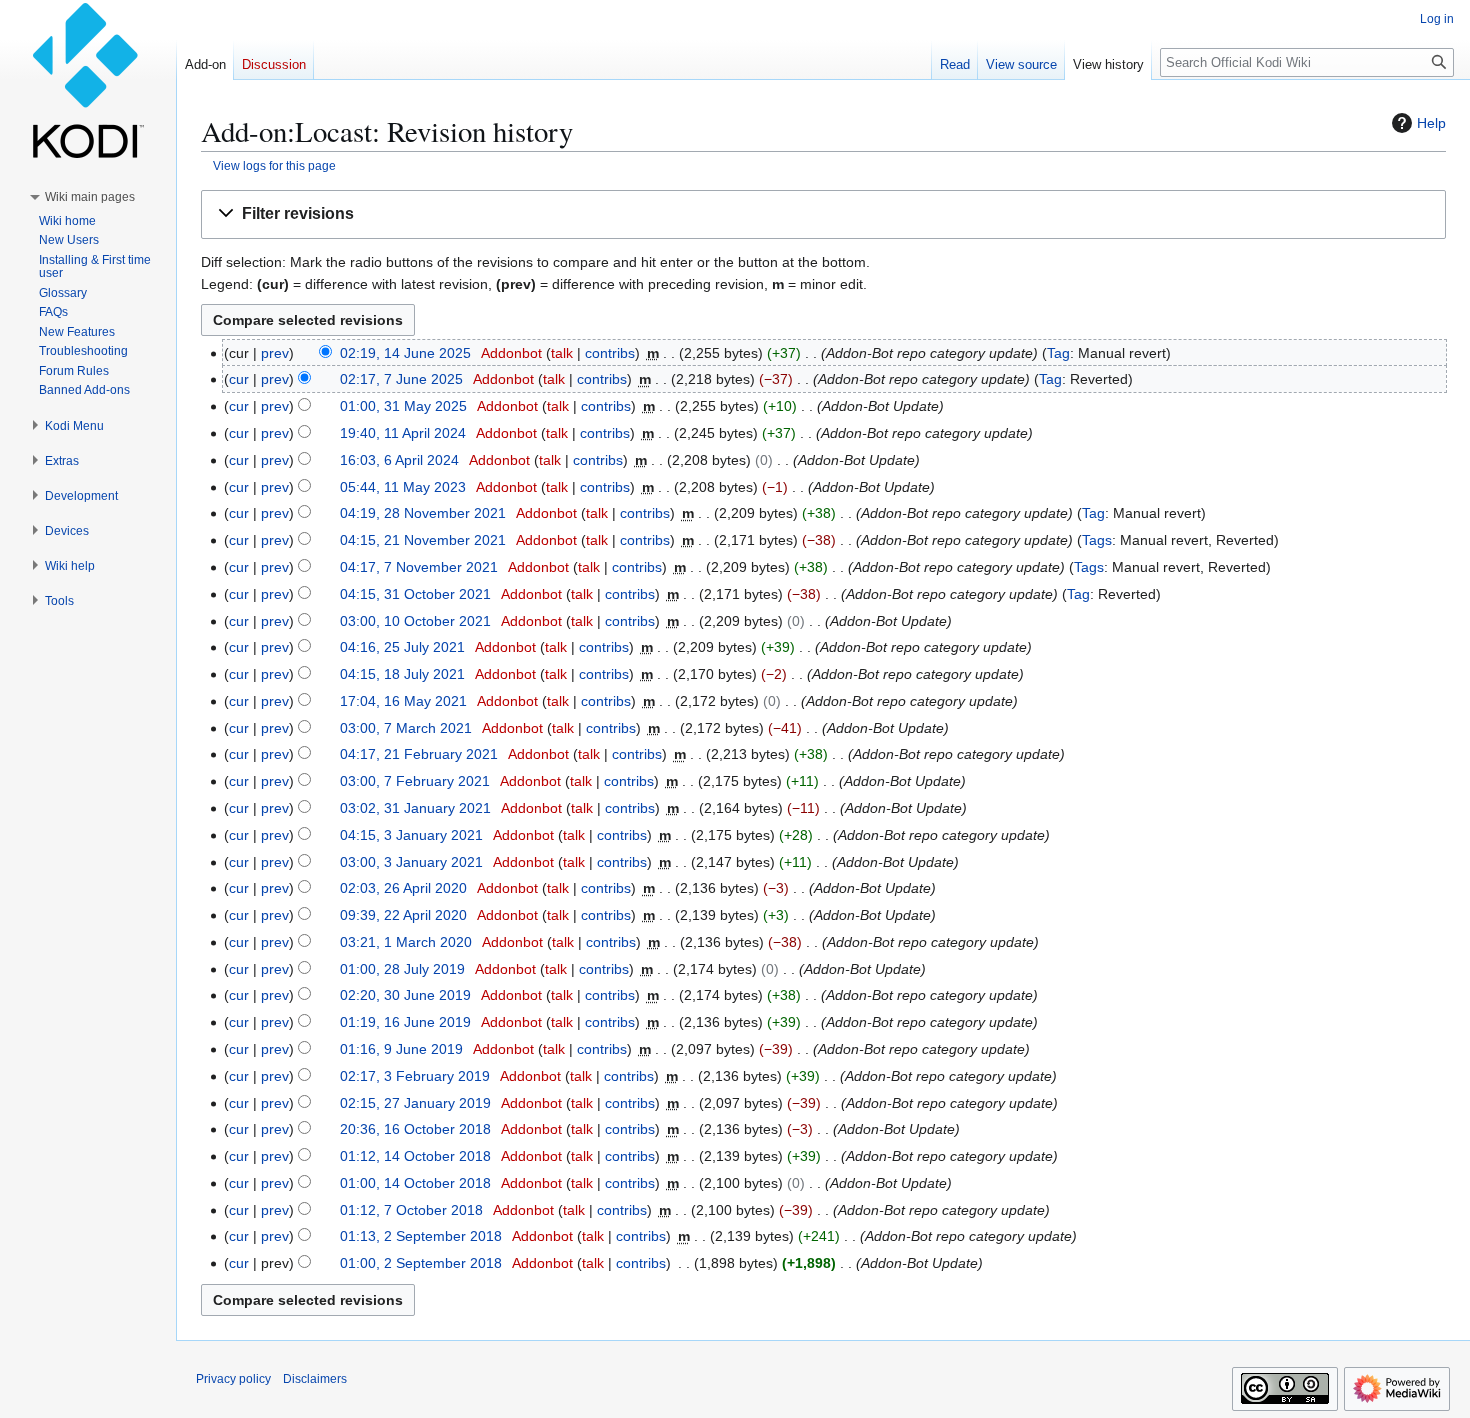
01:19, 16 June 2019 (405, 1022)
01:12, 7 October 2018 (411, 1210)
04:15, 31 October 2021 (415, 594)
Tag (1058, 353)
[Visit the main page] (88, 80)
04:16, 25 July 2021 (402, 647)
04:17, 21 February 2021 (419, 754)
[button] (823, 214)
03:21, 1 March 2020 (406, 942)
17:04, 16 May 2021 (403, 701)
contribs (610, 353)
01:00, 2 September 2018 (421, 1263)
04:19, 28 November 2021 (423, 513)
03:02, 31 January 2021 (415, 808)
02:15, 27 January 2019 (415, 1103)
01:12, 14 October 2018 (415, 1156)
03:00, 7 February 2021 (415, 781)
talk (562, 353)
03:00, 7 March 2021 (406, 728)
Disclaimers (315, 1379)
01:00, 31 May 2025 (403, 406)
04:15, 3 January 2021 (411, 835)
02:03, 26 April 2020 (403, 888)
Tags (1097, 540)
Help (1431, 123)
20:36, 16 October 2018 (415, 1129)
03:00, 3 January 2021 (411, 862)
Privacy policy (233, 1379)
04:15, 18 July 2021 (402, 674)
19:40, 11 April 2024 (403, 433)
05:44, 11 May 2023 (403, 487)
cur (239, 379)
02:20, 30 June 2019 (405, 995)
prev (275, 353)
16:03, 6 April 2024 (399, 460)
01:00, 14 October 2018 (415, 1183)
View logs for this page (274, 165)
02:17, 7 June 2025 (401, 379)
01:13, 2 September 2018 (421, 1236)
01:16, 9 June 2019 (401, 1049)
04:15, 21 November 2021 (423, 540)
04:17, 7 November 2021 (419, 567)
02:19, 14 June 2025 (405, 353)
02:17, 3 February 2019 (415, 1076)
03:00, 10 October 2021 (415, 621)
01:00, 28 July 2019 (402, 969)
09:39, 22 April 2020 (403, 915)
